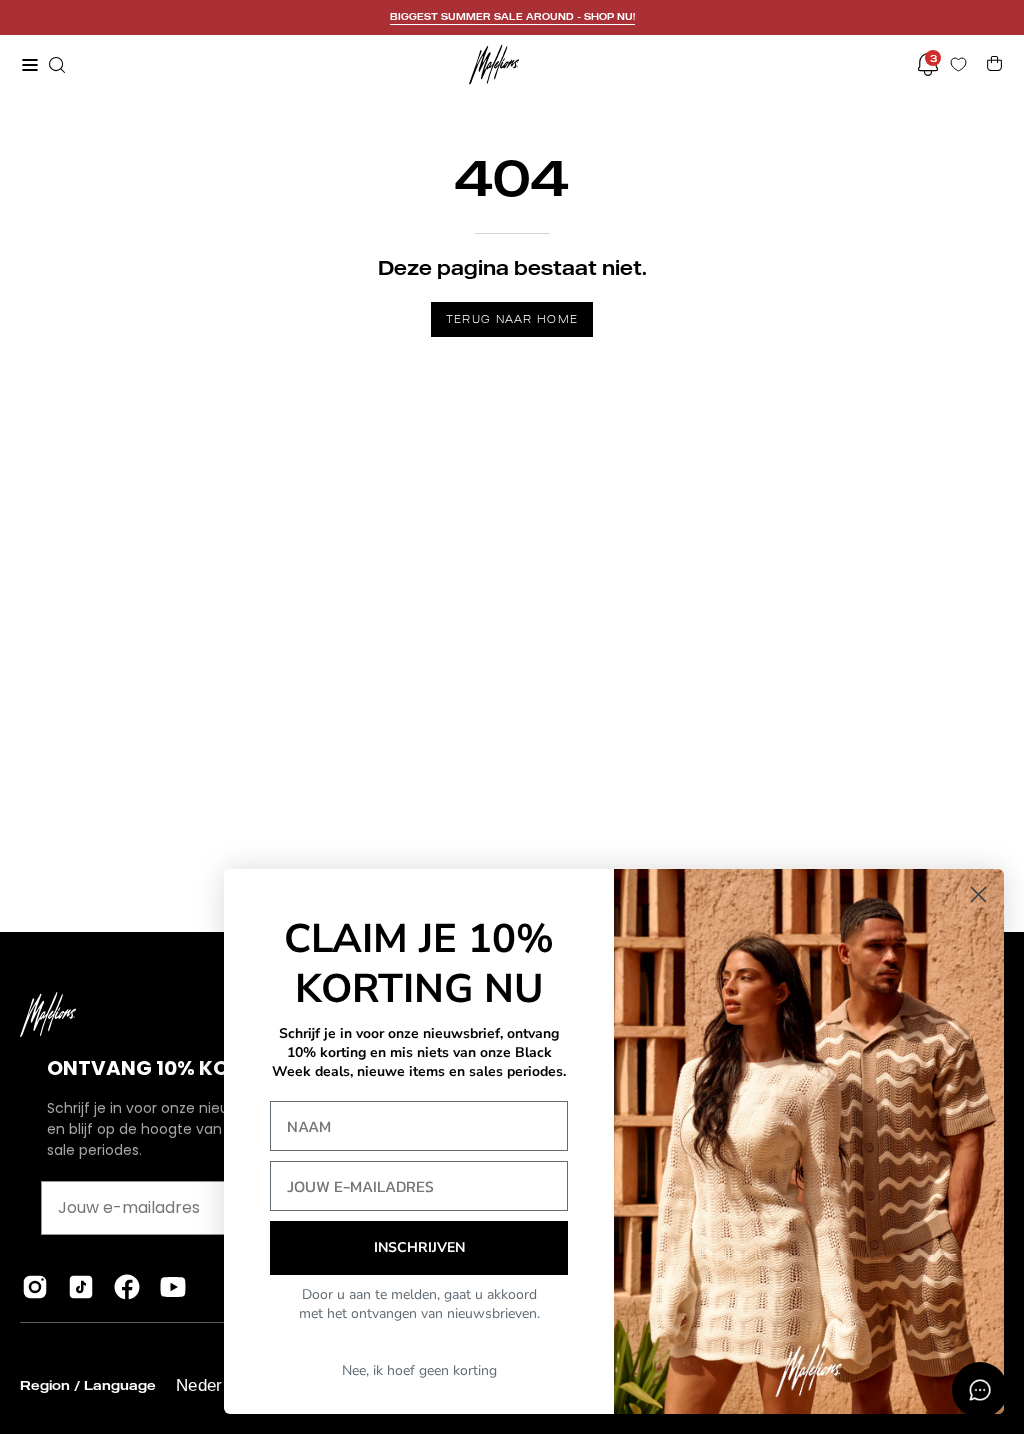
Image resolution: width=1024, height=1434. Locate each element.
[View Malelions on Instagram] (35, 1287)
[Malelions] (494, 64)
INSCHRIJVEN (419, 1247)
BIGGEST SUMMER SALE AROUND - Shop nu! (512, 16)
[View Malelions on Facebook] (127, 1287)
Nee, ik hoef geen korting (419, 1370)
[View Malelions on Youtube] (173, 1287)
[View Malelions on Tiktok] (81, 1287)
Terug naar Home (512, 319)
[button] (55, 65)
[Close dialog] (978, 894)
